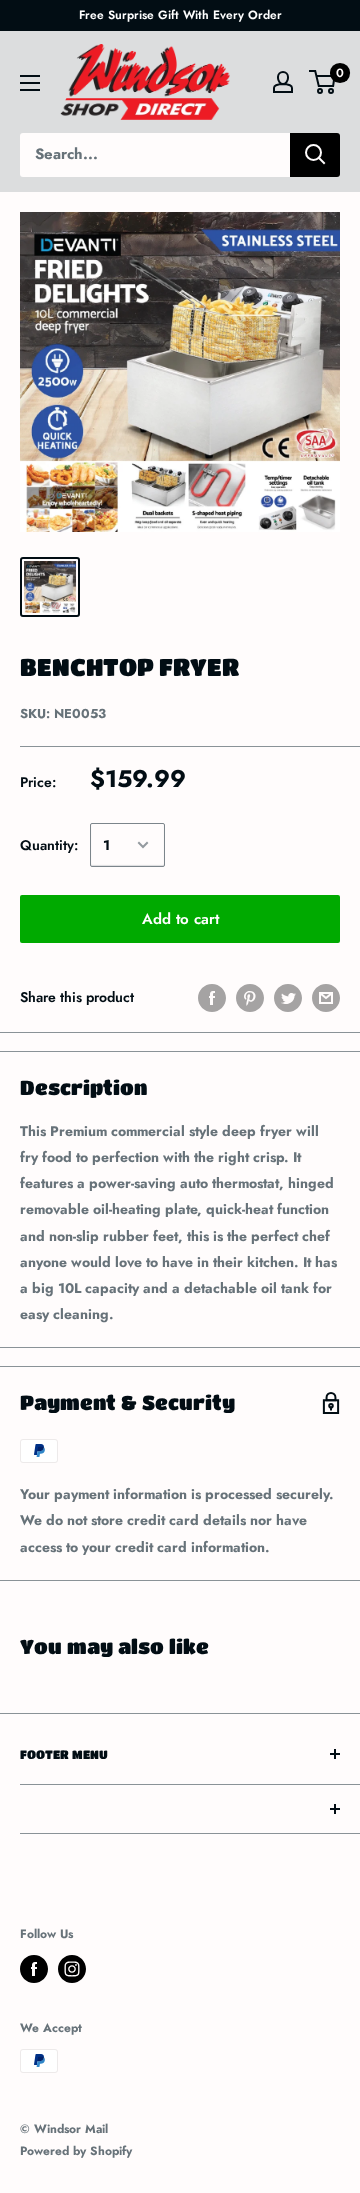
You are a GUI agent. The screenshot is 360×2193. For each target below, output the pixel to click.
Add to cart (180, 919)
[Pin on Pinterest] (250, 997)
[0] (323, 82)
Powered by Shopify (76, 2151)
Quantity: (49, 845)
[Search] (315, 155)
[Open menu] (30, 83)
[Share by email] (326, 997)
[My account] (283, 82)
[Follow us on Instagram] (72, 1969)
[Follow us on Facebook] (34, 1969)
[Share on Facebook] (212, 997)
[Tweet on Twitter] (288, 997)
